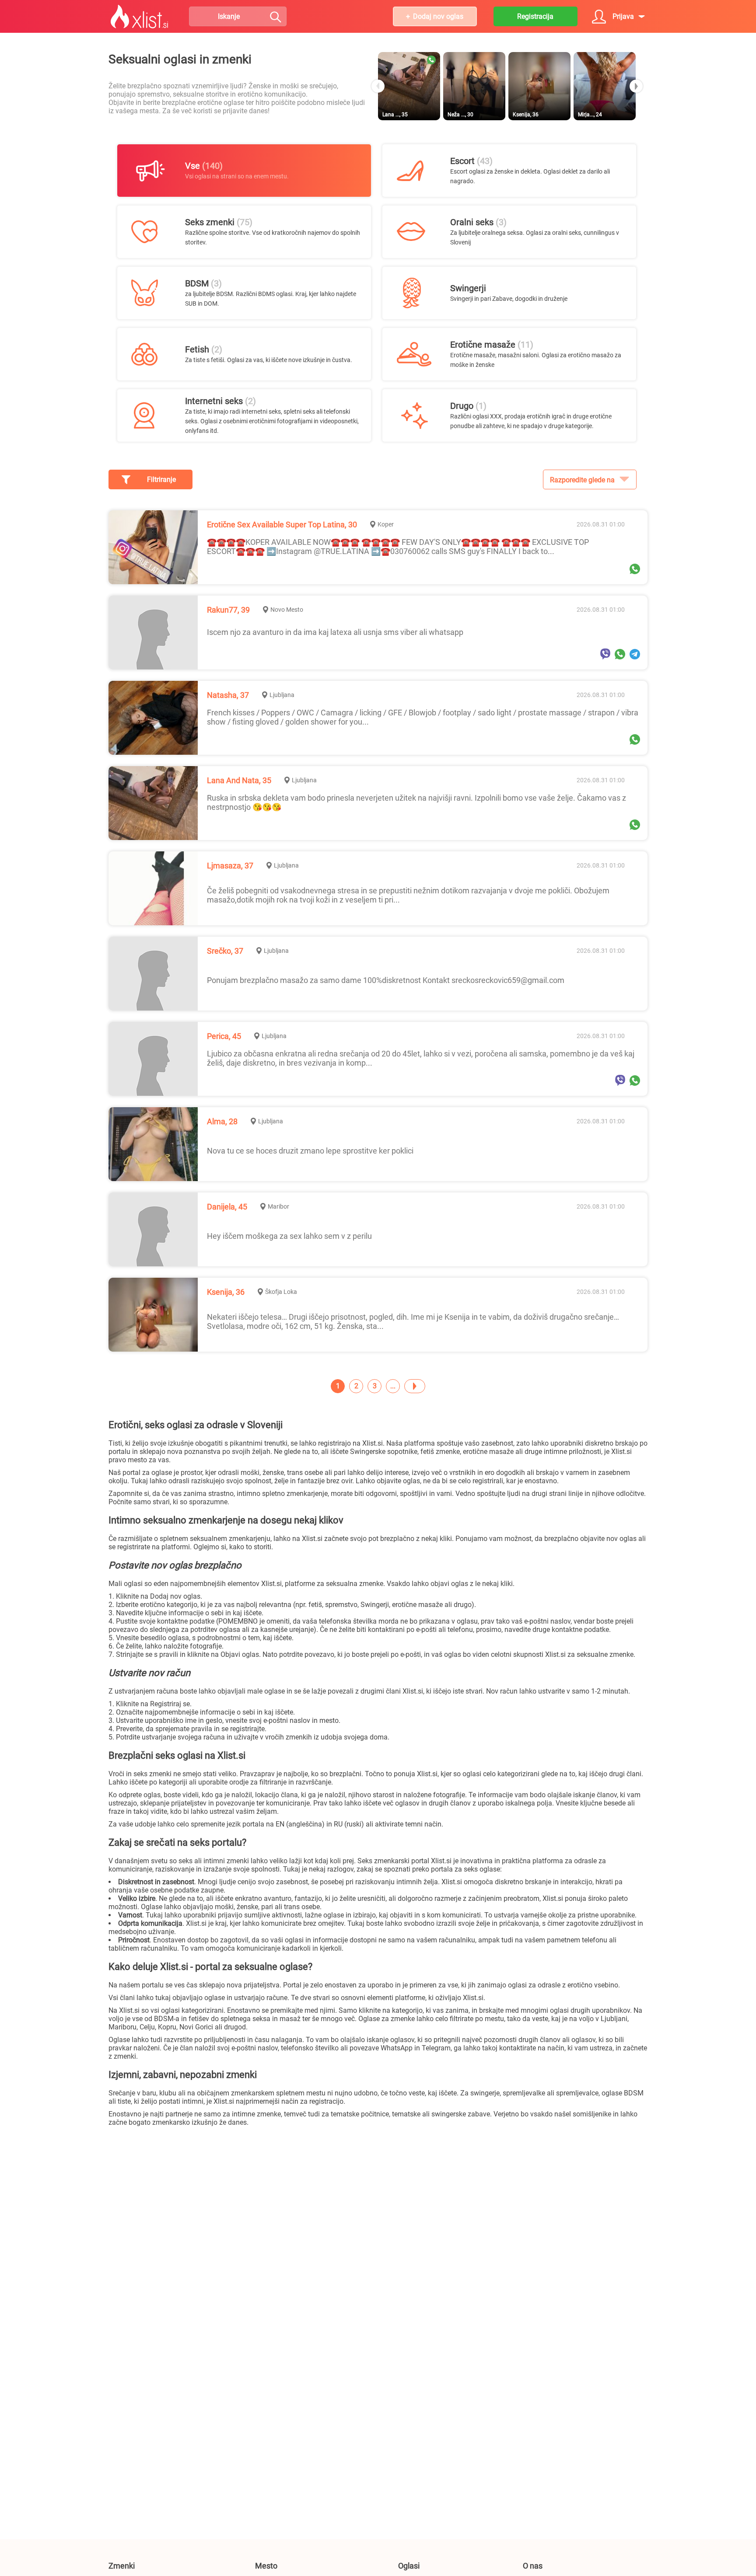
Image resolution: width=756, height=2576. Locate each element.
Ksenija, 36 (226, 1292)
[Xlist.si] (139, 17)
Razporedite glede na (582, 480)
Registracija (535, 16)
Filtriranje (161, 479)
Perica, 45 (224, 1036)
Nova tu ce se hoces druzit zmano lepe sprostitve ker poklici (310, 1151)
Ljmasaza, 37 (230, 866)
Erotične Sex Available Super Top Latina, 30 (282, 525)
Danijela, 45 (227, 1207)
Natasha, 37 (228, 695)
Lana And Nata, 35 (239, 780)
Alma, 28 (222, 1121)
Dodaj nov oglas (438, 16)
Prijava (623, 16)
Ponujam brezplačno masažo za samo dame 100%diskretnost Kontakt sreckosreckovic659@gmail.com (386, 980)
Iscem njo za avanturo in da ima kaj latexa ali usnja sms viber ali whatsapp (335, 632)
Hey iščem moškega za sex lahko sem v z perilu (289, 1236)
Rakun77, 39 (228, 610)
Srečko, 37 (225, 951)
